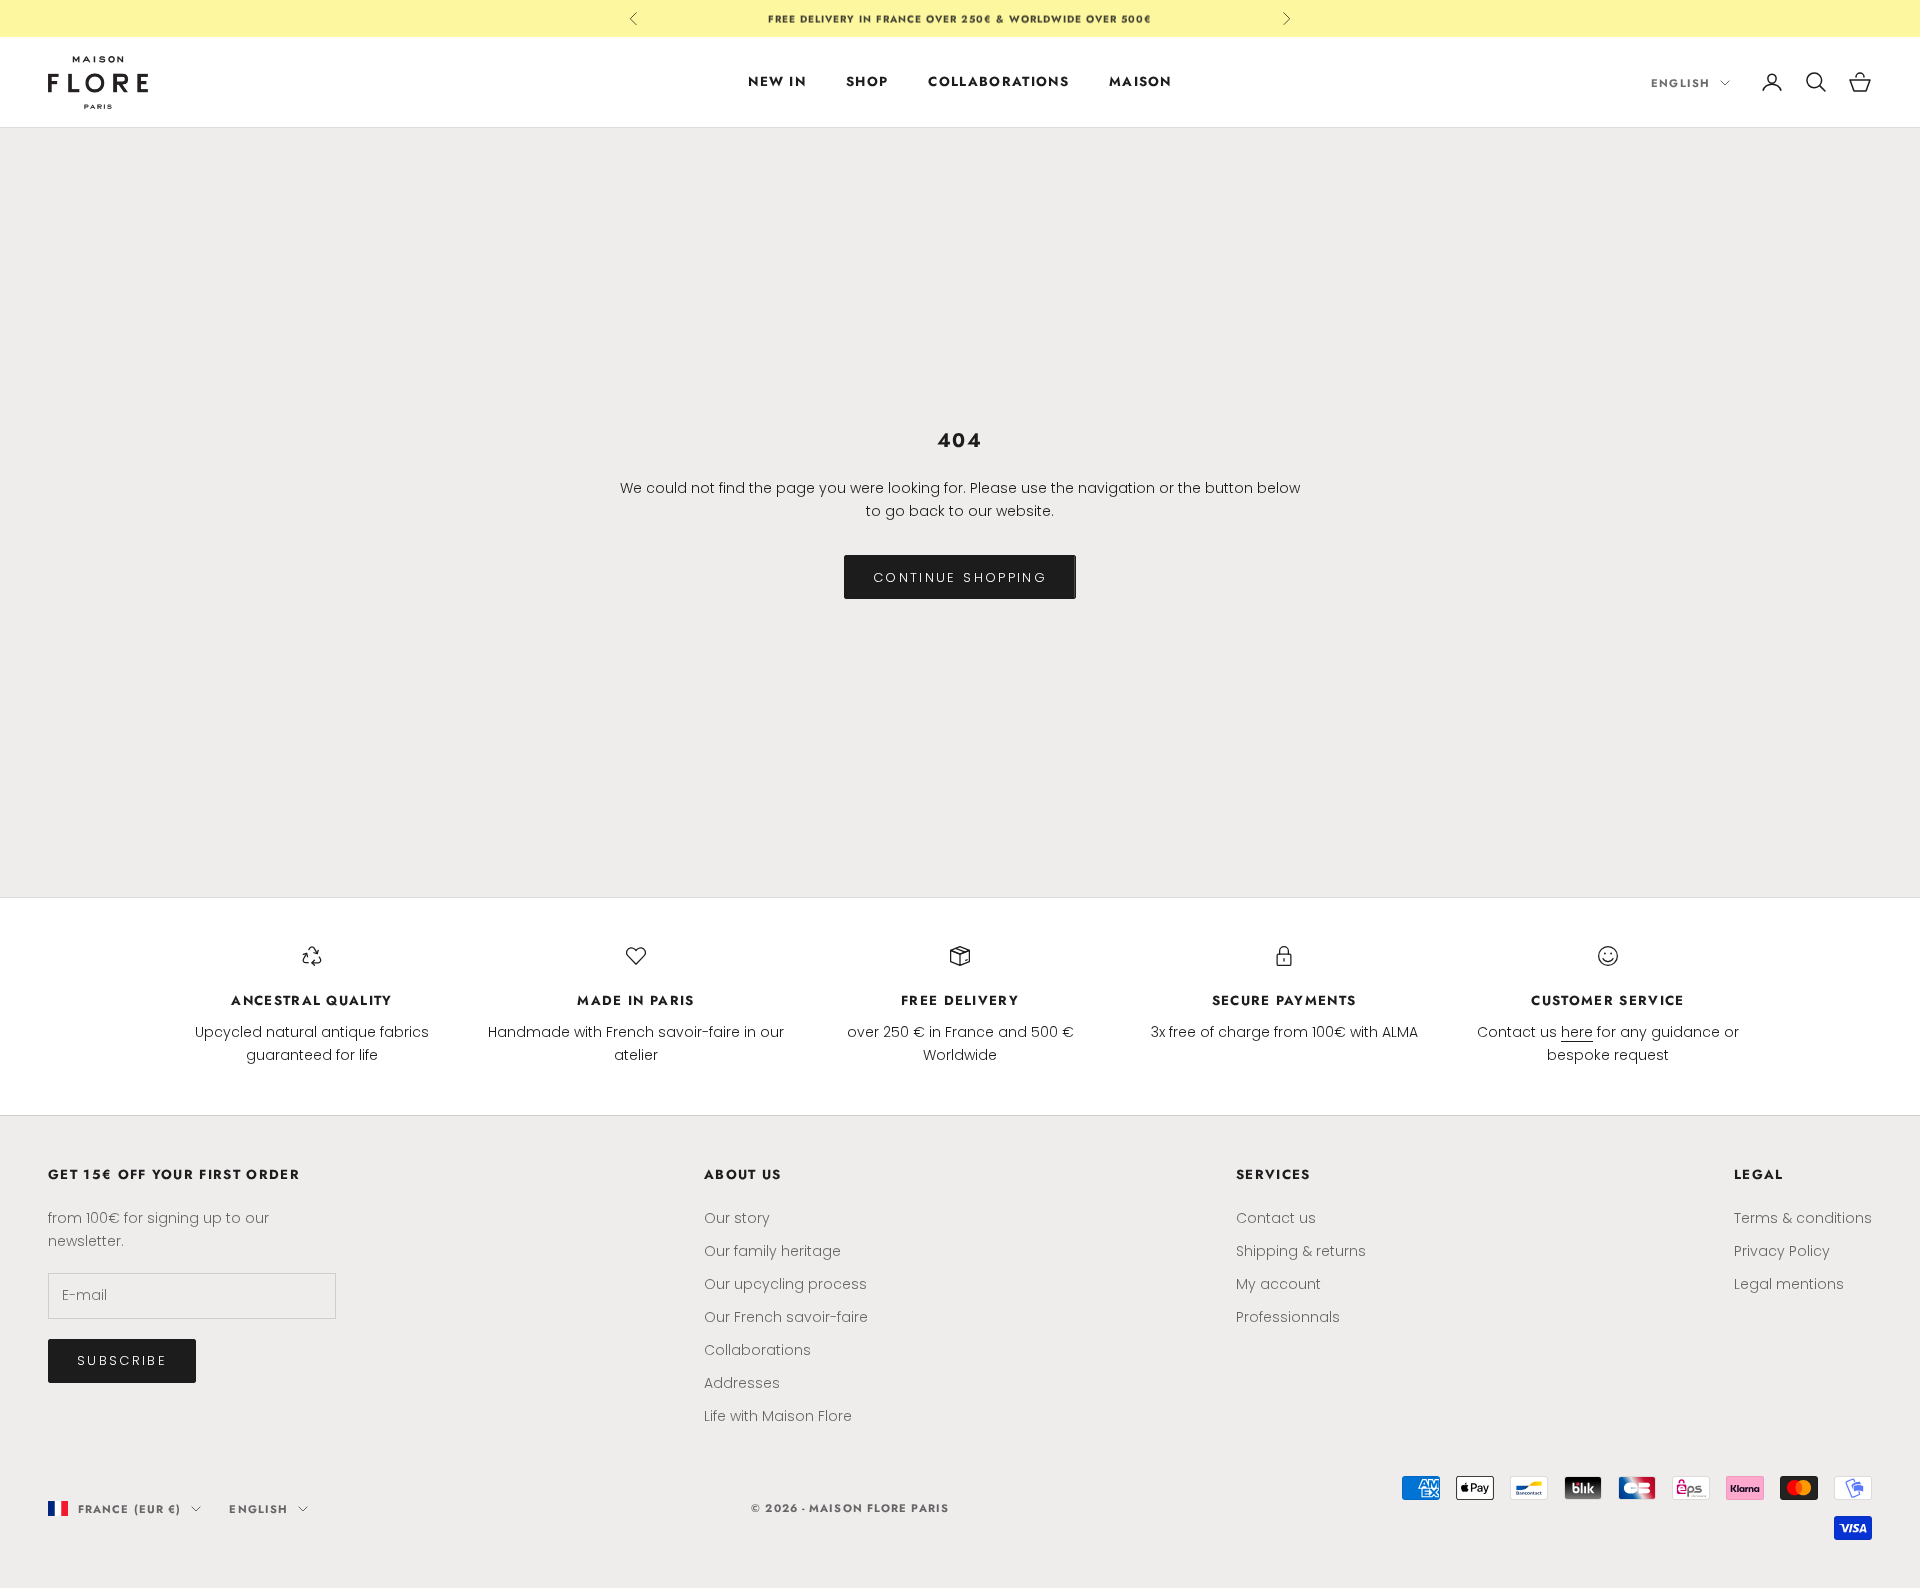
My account (1278, 1284)
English (1680, 82)
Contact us (1276, 1218)
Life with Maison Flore (778, 1416)
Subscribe (122, 1360)
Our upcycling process (785, 1284)
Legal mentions (1789, 1284)
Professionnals (1288, 1317)
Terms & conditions (1803, 1218)
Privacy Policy (1782, 1251)
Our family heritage (772, 1251)
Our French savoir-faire (786, 1317)
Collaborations (998, 81)
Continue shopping (960, 577)
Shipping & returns (1301, 1251)
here (1577, 1032)
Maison (1140, 81)
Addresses (742, 1383)
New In (777, 81)
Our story (737, 1218)
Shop (867, 81)
